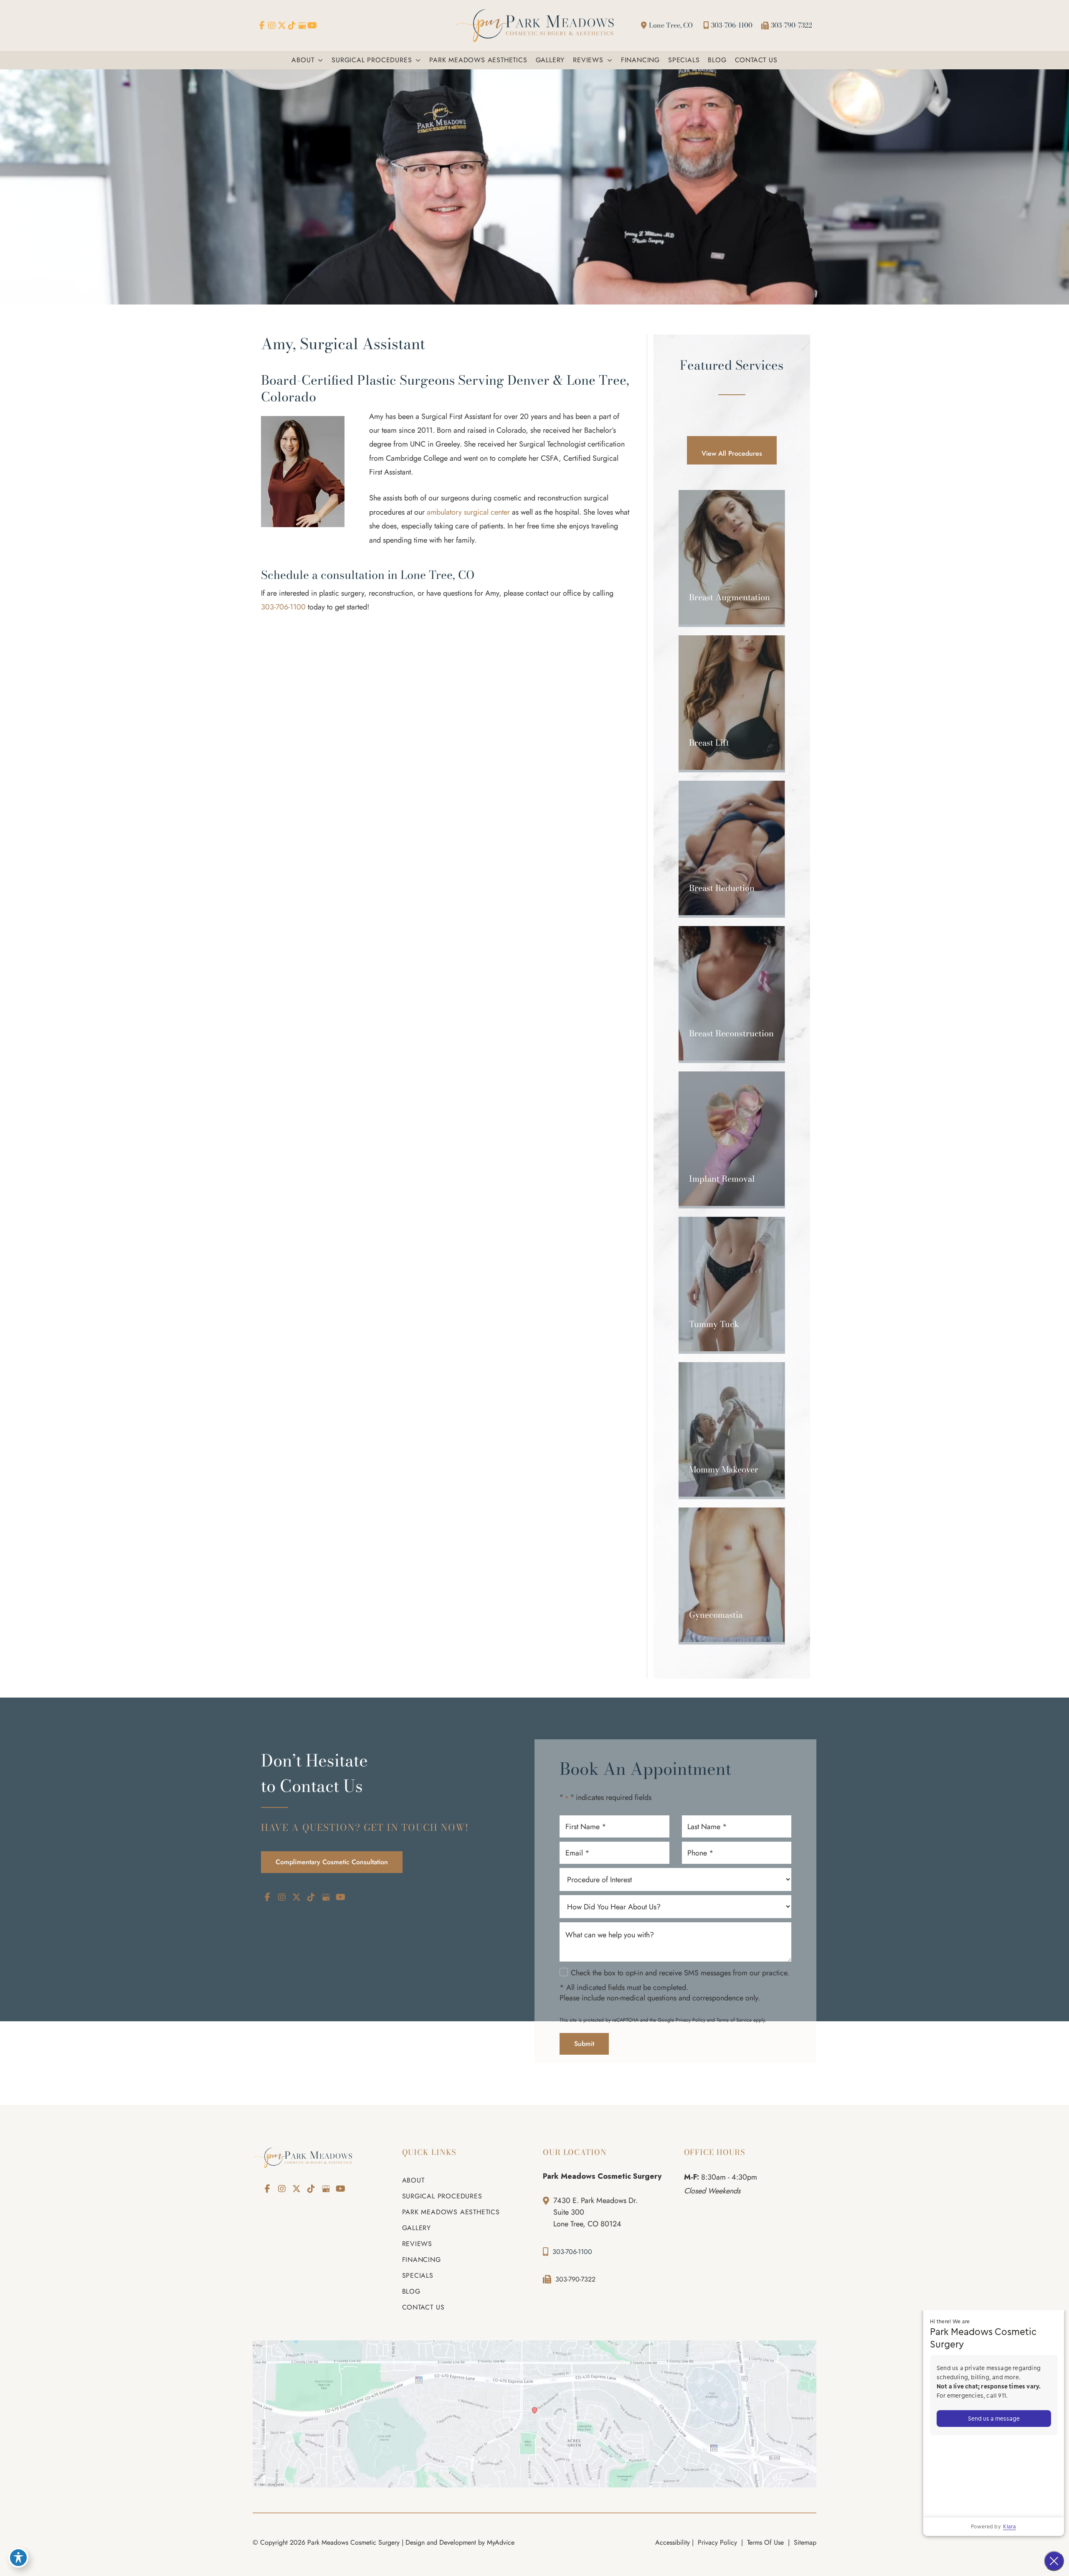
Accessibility (673, 2542)
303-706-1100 (732, 25)
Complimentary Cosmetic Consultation (332, 1862)
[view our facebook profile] (262, 25)
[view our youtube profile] (312, 25)
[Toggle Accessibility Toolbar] (18, 2558)
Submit (584, 2044)
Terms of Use (765, 2542)
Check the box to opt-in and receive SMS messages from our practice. (680, 1973)
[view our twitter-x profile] (282, 25)
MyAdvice (501, 2542)
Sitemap (804, 2542)
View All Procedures (732, 453)
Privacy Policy (690, 2020)
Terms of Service (734, 2020)
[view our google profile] (302, 25)
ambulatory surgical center (468, 512)
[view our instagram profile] (272, 25)
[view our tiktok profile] (292, 25)
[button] (319, 60)
